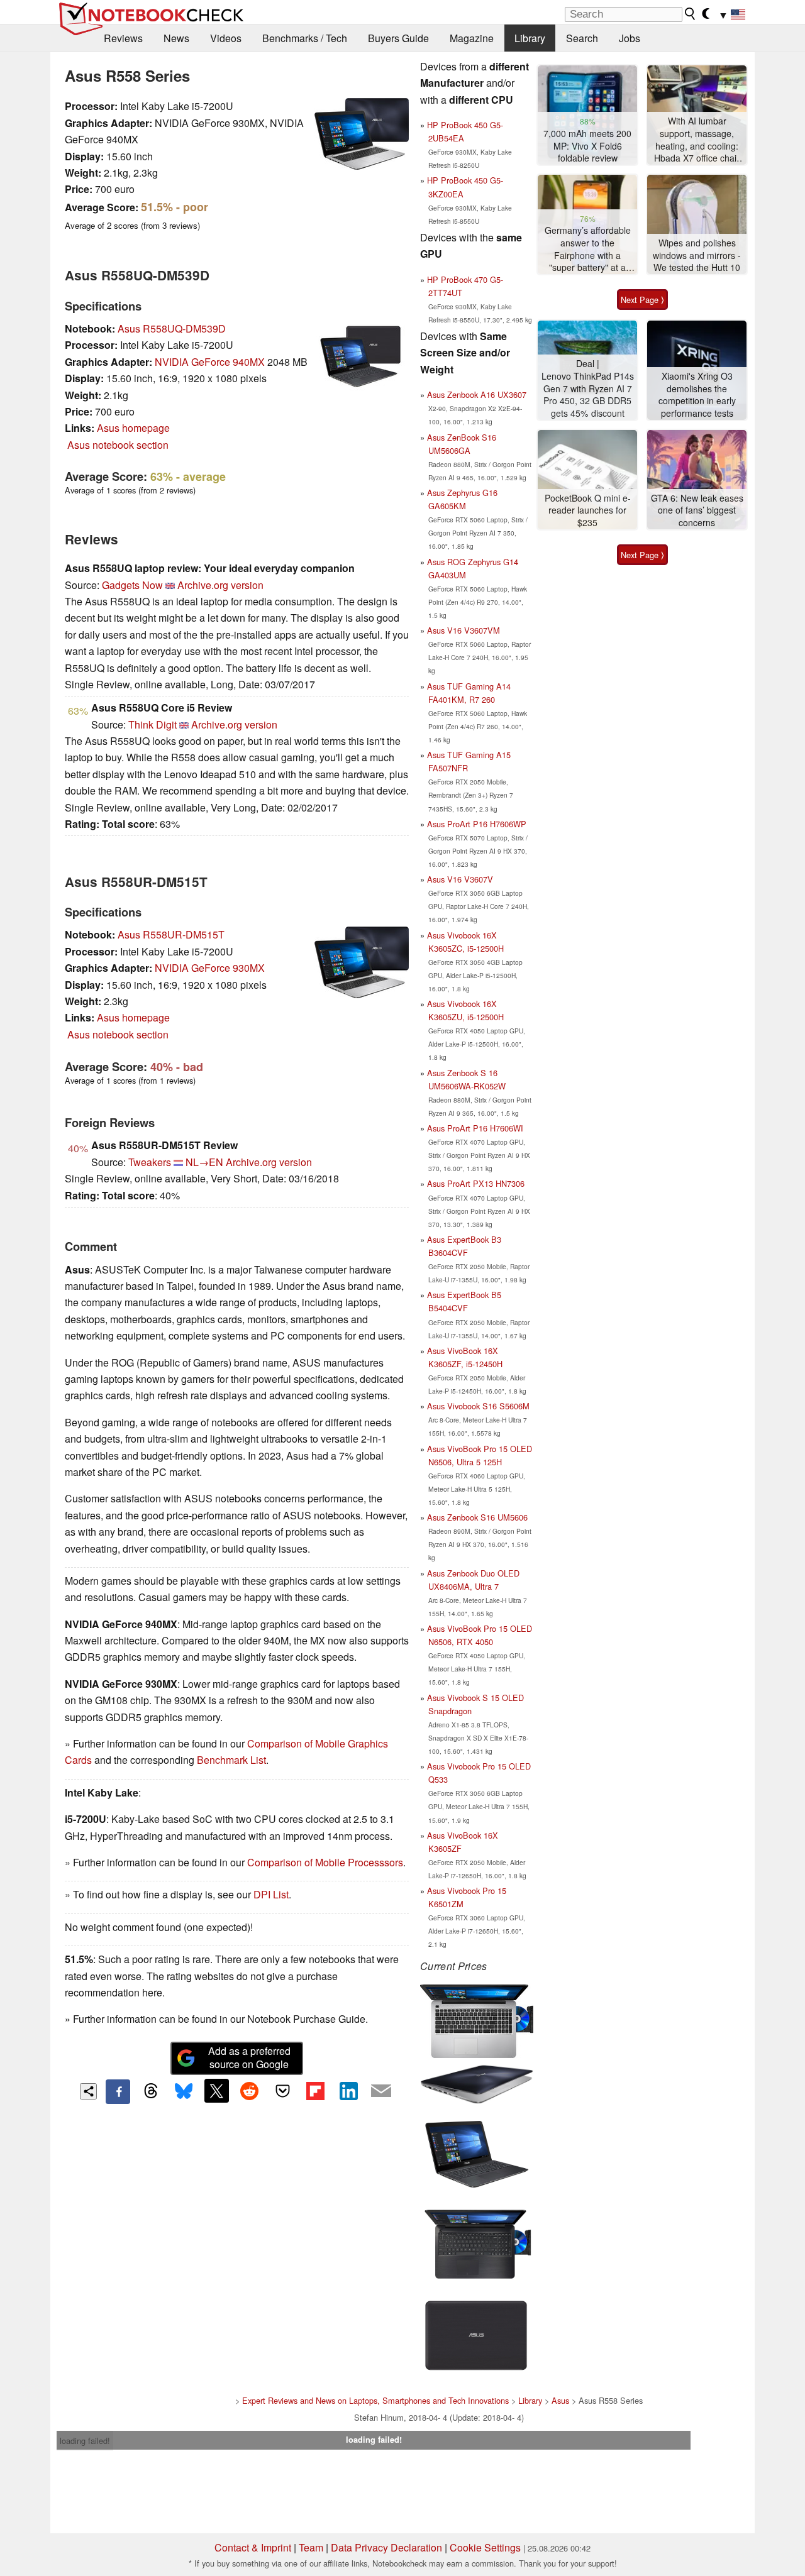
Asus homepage (133, 428)
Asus (560, 2400)
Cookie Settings (485, 2547)
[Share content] (88, 2092)
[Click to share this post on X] (216, 2091)
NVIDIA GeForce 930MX (210, 968)
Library (530, 38)
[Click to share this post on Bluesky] (184, 2091)
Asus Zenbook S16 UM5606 (477, 1517)
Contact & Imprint (253, 2547)
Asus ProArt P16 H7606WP (477, 824)
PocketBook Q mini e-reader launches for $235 (588, 510)
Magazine (472, 38)
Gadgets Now (132, 585)
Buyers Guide (398, 38)
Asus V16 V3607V (460, 879)
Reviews (123, 38)
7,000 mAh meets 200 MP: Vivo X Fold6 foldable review (587, 146)
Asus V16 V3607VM (464, 630)
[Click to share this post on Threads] (151, 2091)
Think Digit (153, 724)
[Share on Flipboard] (315, 2091)
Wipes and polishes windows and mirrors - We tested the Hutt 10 (697, 255)
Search (582, 38)
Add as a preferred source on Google (249, 2057)
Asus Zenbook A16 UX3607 (477, 394)
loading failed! (85, 2441)
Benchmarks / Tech (305, 38)
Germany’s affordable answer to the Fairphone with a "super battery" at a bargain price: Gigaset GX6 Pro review (587, 249)
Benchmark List (231, 1760)
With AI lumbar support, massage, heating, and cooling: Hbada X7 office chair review (697, 140)
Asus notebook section (118, 445)
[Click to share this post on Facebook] (118, 2091)
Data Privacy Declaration (386, 2547)
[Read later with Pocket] (282, 2091)
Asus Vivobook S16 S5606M (478, 1406)
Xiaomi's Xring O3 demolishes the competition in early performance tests (697, 395)
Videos (226, 38)
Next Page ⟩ (642, 300)
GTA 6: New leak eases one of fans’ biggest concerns (697, 510)
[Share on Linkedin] (348, 2091)
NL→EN (204, 1162)
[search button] (691, 14)
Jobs (630, 38)
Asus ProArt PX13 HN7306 (476, 1183)
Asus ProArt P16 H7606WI (475, 1128)
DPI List (271, 1894)
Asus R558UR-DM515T (171, 934)
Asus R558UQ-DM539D (172, 328)
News (176, 38)
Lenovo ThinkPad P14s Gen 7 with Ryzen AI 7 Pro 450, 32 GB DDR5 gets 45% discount (588, 395)
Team (311, 2547)
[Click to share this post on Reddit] (250, 2091)
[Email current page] (381, 2091)
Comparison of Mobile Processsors (325, 1862)
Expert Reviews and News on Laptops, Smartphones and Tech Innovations (375, 2400)
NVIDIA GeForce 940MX (210, 362)
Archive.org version (220, 585)
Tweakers (150, 1162)
